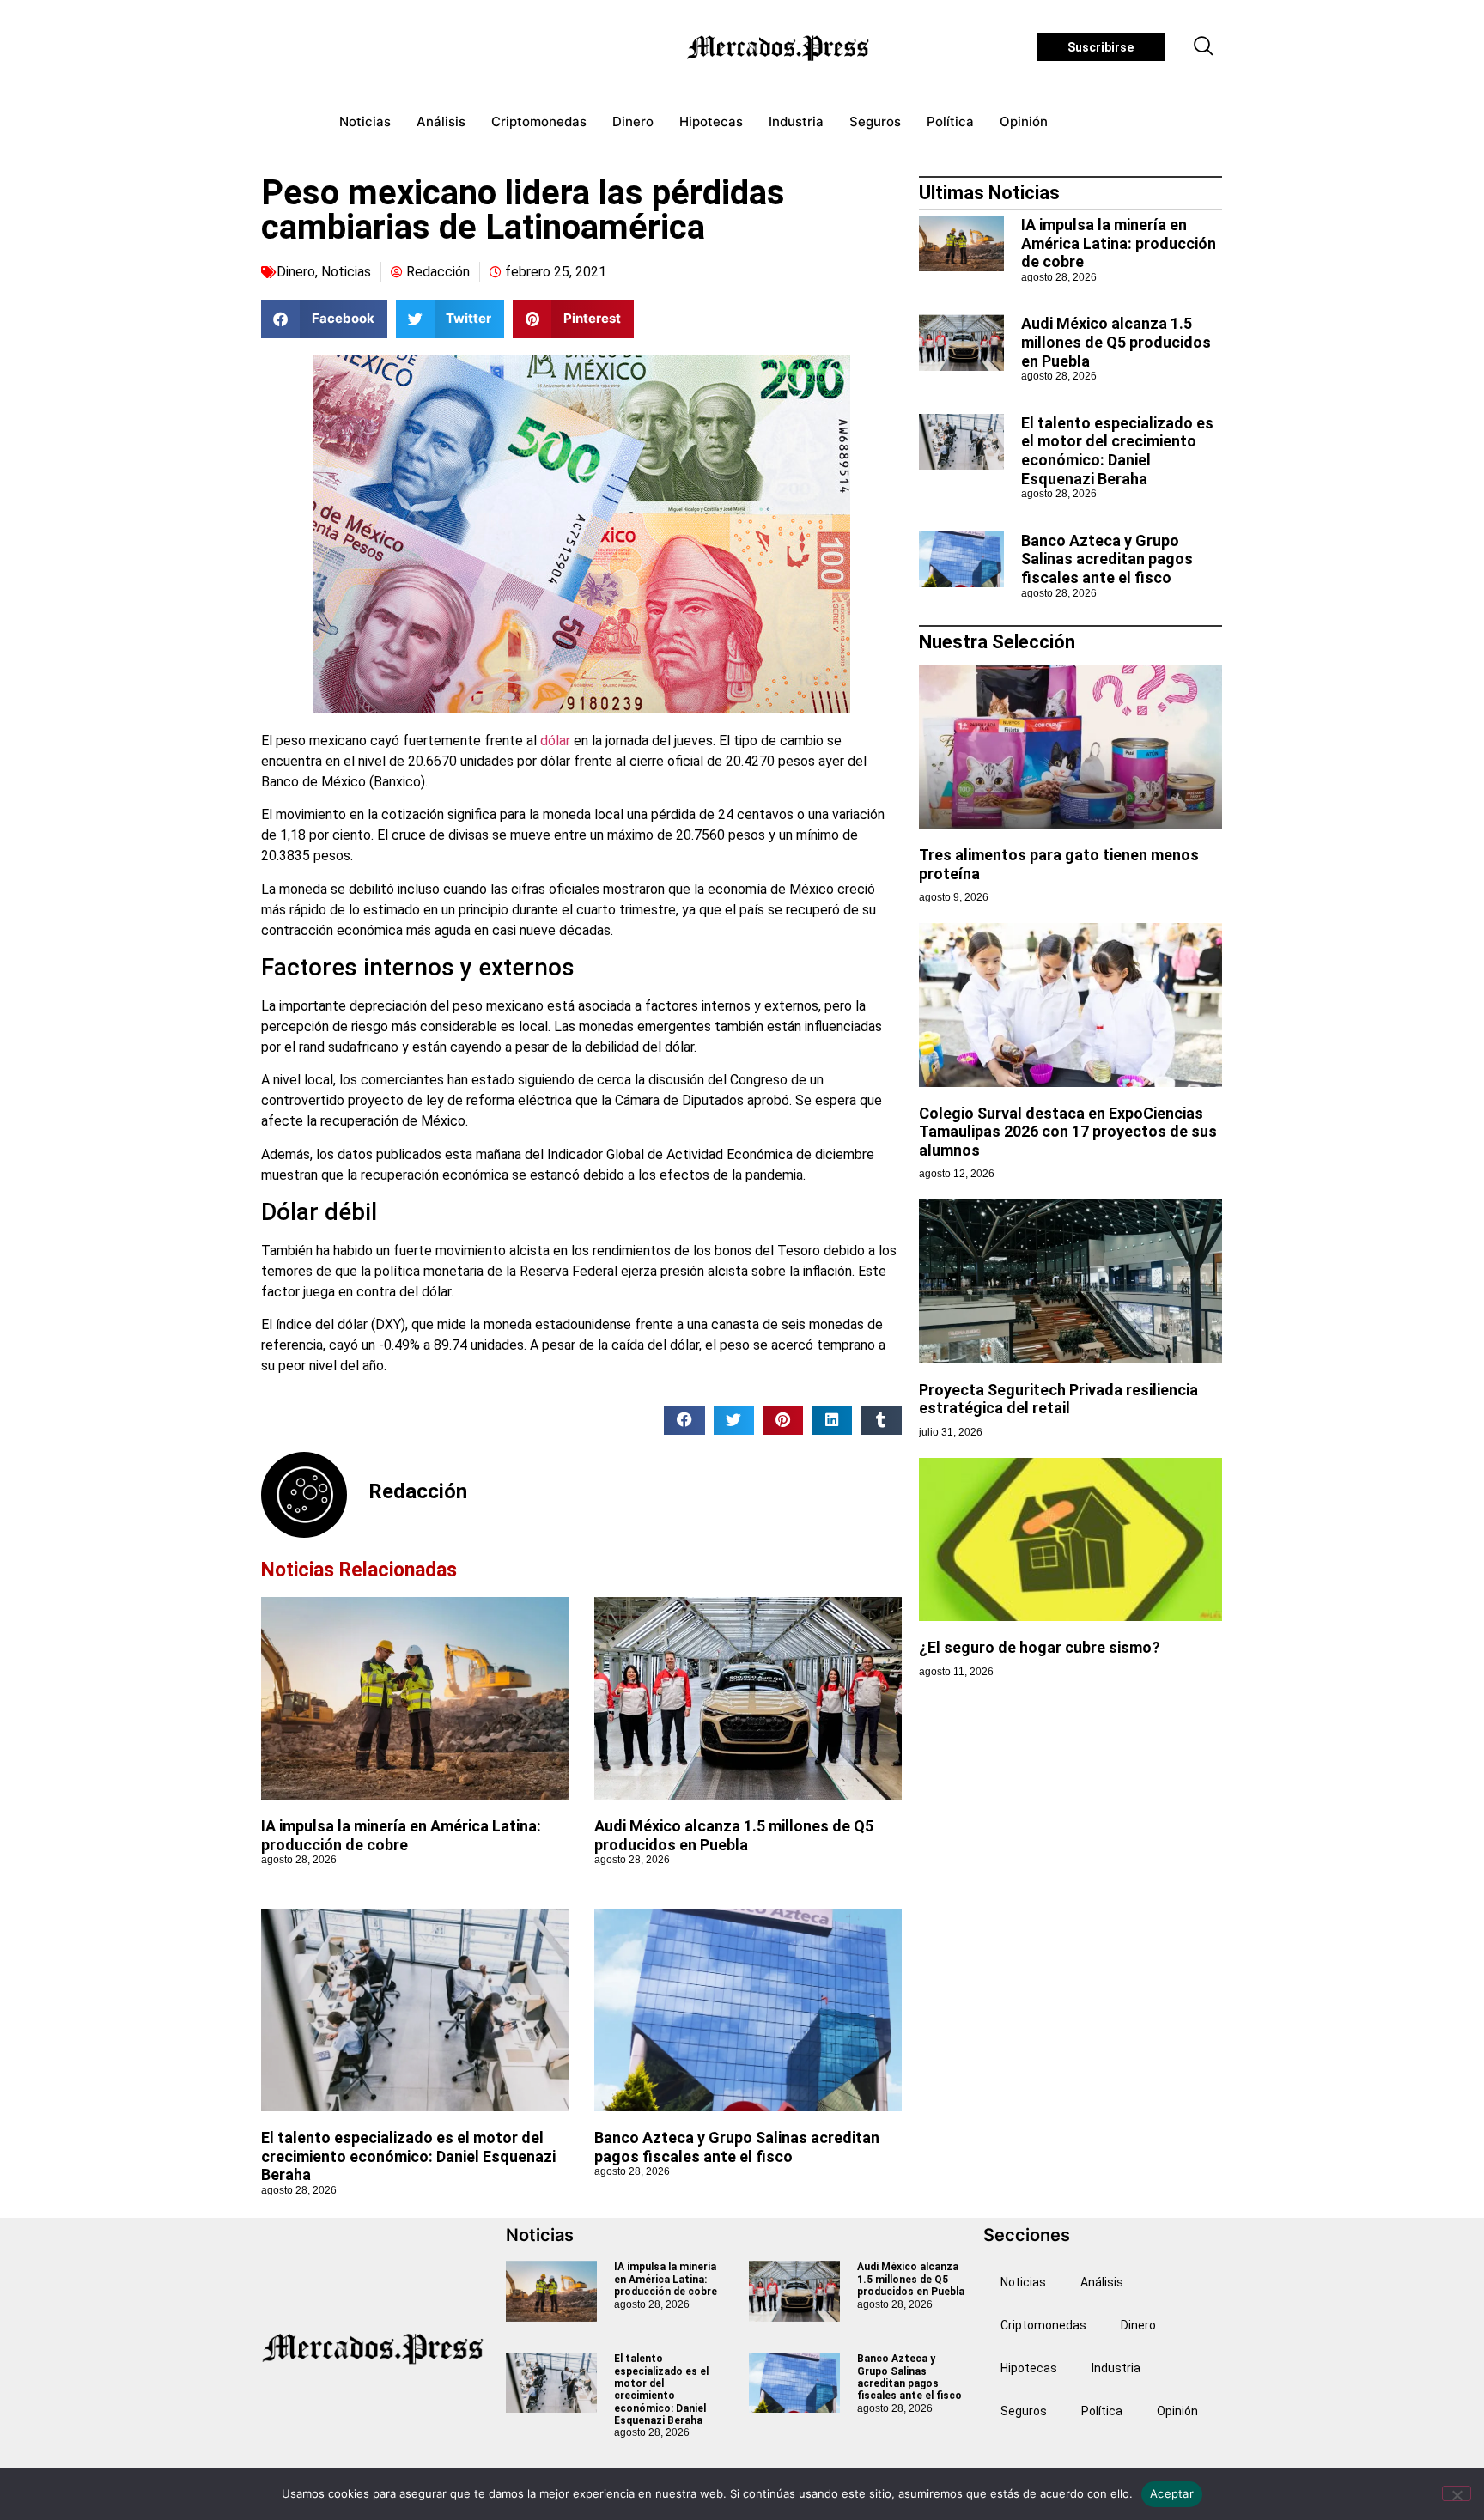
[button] (1204, 47)
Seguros (875, 121)
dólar (555, 741)
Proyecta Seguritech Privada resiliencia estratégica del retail (1058, 1399)
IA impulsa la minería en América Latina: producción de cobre (401, 1835)
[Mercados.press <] (780, 47)
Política (950, 121)
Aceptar (1172, 2493)
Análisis (441, 121)
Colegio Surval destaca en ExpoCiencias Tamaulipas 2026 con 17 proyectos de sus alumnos (1068, 1132)
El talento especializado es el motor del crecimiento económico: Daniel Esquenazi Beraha (408, 2156)
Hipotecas (711, 121)
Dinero (633, 121)
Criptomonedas (539, 121)
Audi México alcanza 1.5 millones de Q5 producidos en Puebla (734, 1835)
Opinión (1024, 121)
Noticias (365, 121)
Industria (796, 121)
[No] (1457, 2493)
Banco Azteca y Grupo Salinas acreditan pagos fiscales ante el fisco (737, 2147)
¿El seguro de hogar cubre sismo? (1040, 1647)
